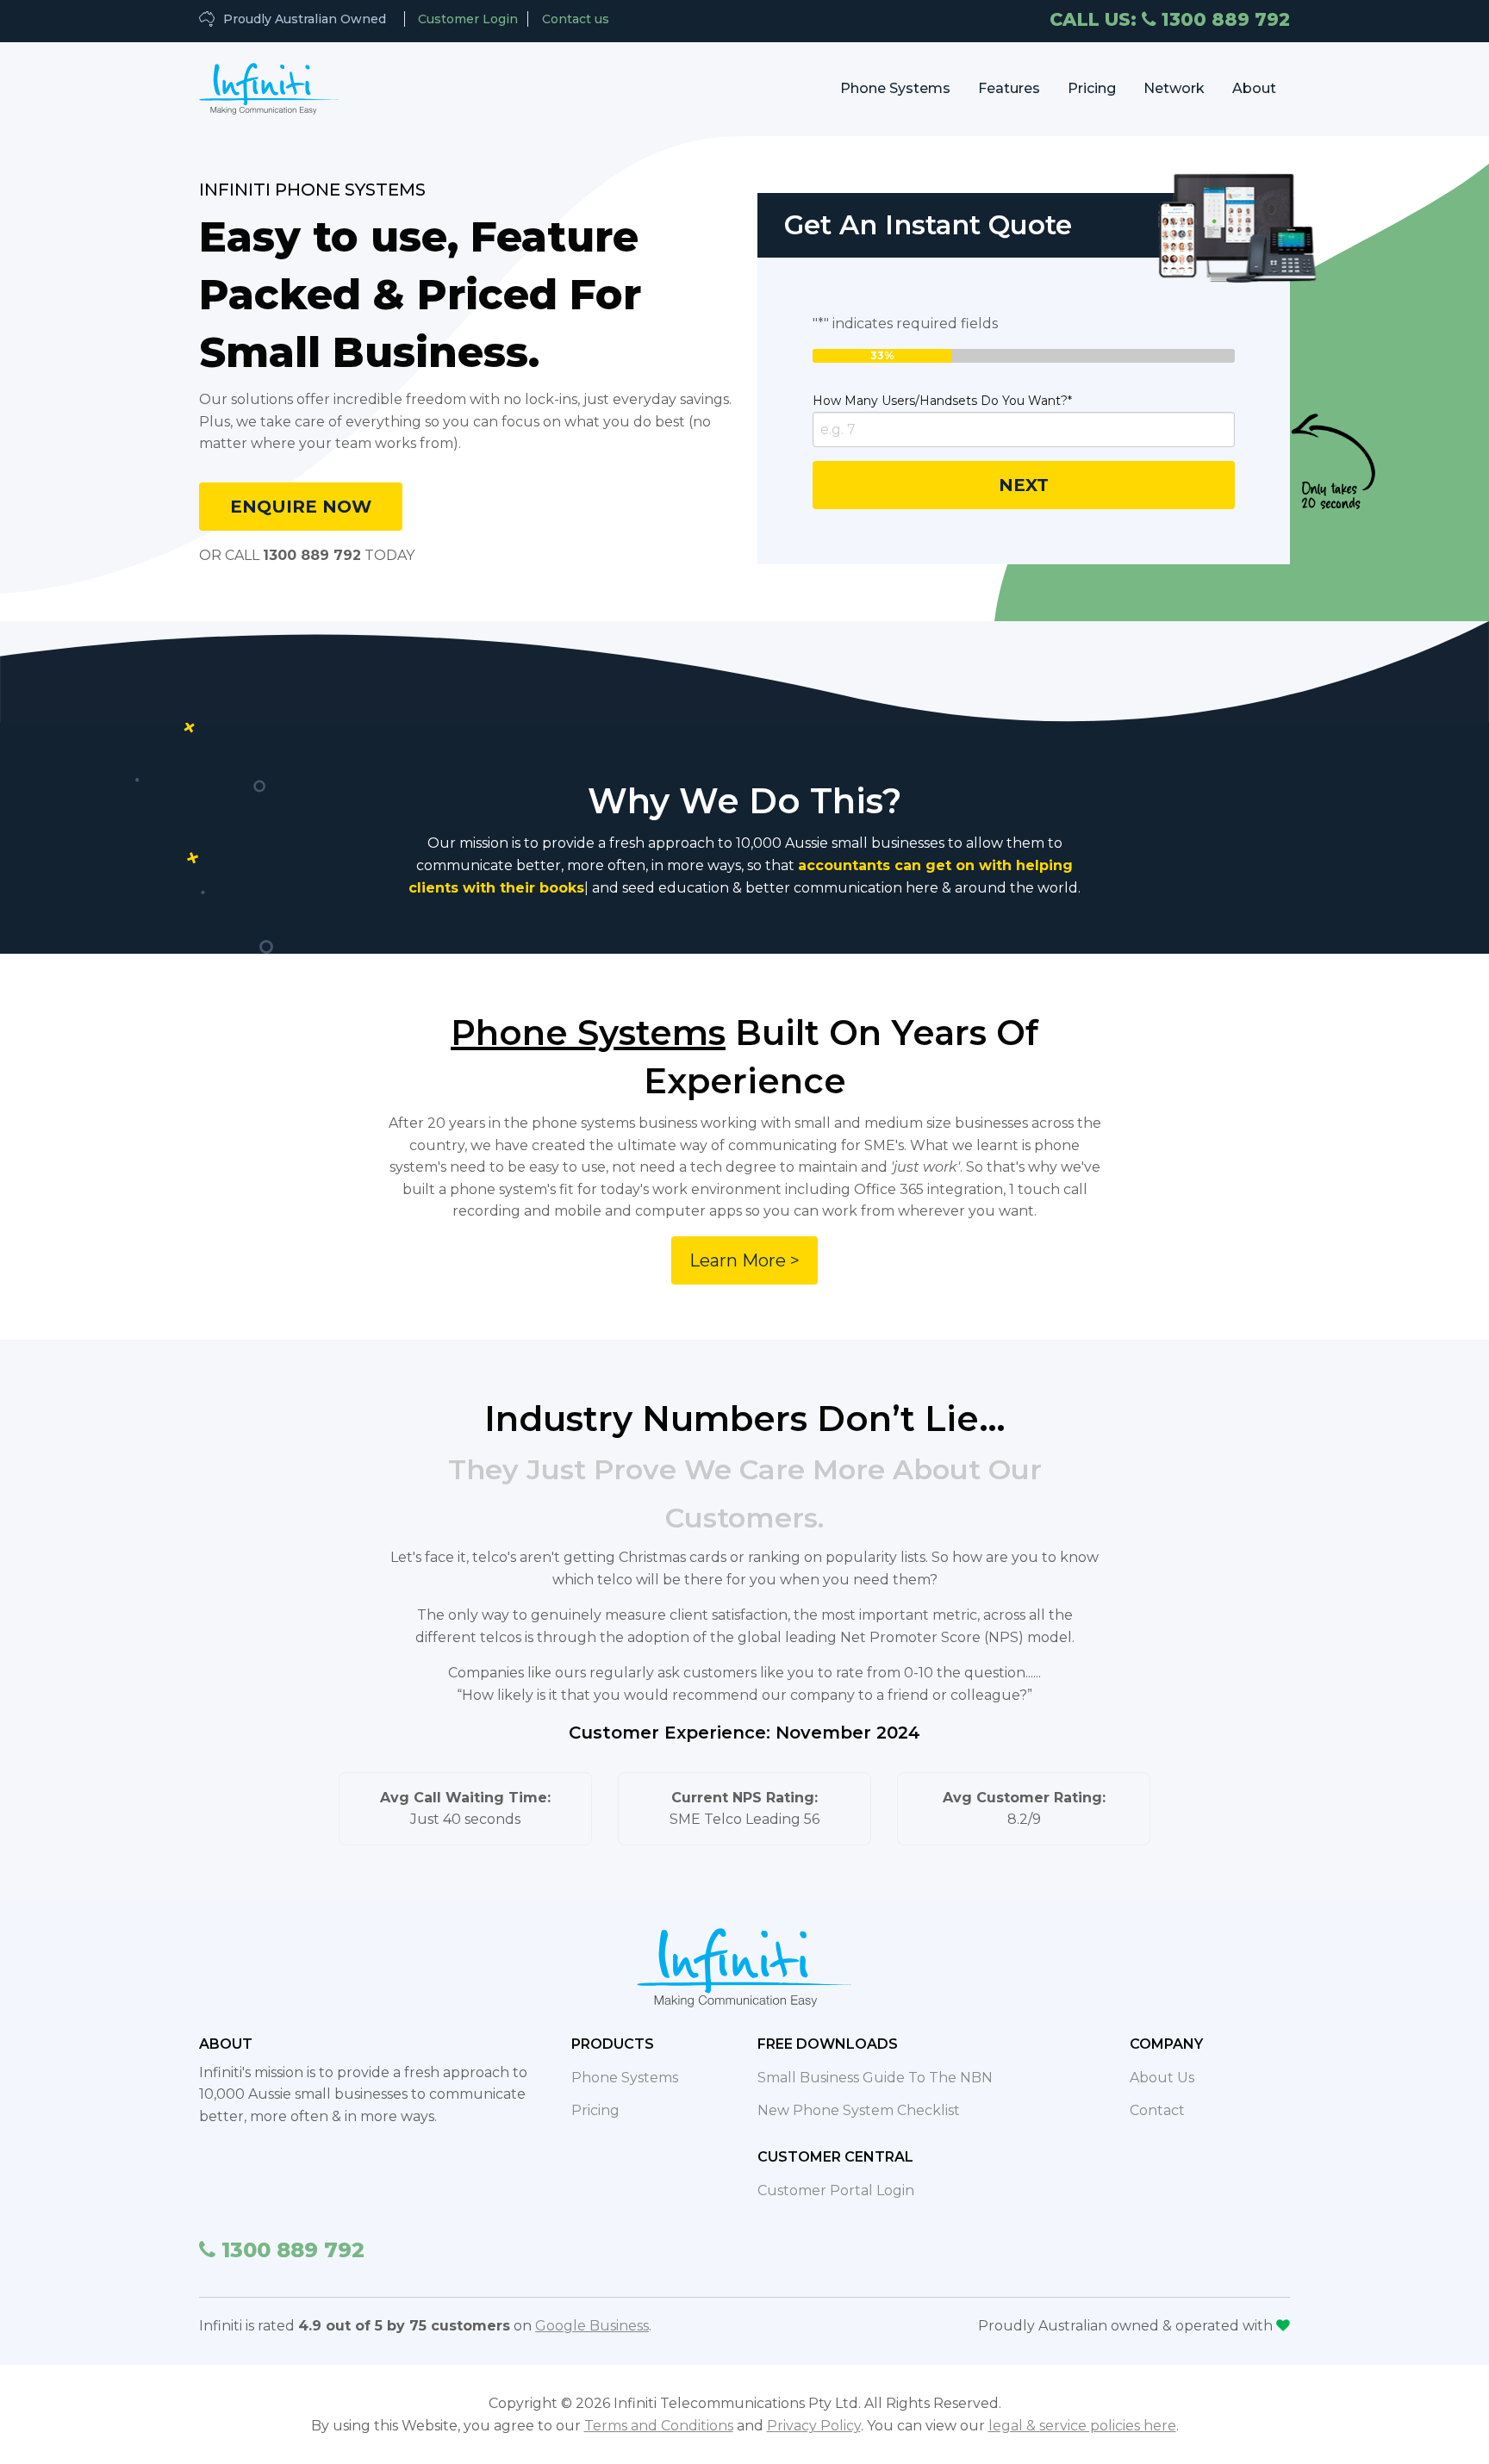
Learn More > (744, 1260)
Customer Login (468, 19)
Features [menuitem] (1009, 88)
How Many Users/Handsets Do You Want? (942, 401)
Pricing (595, 2110)
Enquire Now (301, 507)
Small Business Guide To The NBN (875, 2078)
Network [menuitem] (1174, 88)
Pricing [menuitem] (1092, 88)
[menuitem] (269, 89)
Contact (1157, 2110)
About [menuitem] (1254, 88)
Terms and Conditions (659, 2426)
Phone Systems (625, 2078)
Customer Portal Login (836, 2190)
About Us (1162, 2078)
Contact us (576, 19)
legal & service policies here (1082, 2426)
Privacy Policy (814, 2426)
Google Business (592, 2326)
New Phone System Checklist (859, 2110)
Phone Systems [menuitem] (895, 88)
